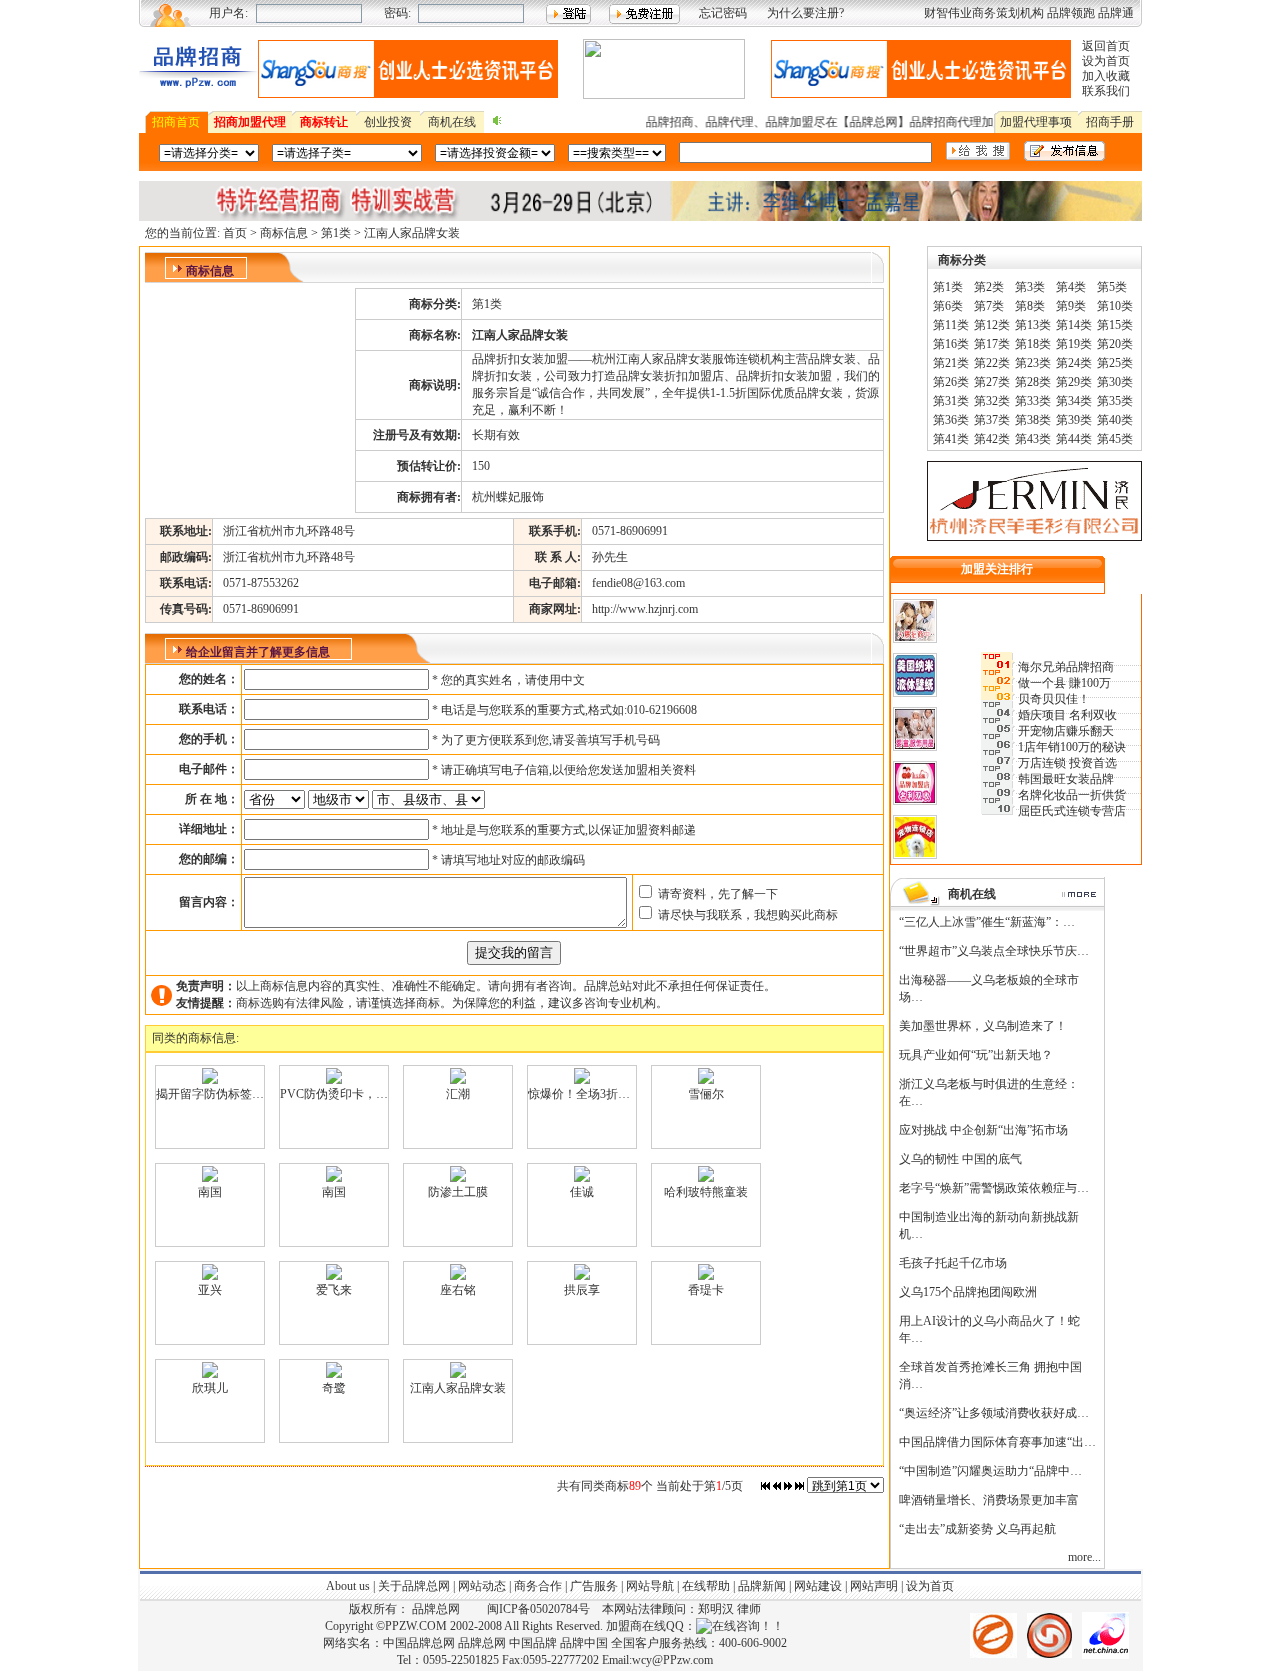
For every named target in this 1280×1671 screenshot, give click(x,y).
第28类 (1033, 382)
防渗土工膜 (458, 1192)
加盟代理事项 (1036, 122)
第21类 (951, 363)
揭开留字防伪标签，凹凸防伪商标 (246, 1094)
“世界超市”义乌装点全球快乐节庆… (994, 951)
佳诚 (582, 1192)
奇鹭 (334, 1388)
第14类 (1074, 325)
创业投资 (388, 122)
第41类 (951, 439)
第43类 (1033, 439)
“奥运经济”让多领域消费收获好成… (994, 1413)
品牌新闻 (762, 1586)
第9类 (1071, 306)
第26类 (951, 382)
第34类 (1074, 401)
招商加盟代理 (250, 122)
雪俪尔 (706, 1094)
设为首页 (1106, 61)
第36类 (951, 420)
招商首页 (176, 122)
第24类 (1074, 363)
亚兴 (210, 1290)
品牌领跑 (1071, 13)
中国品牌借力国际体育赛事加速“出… (997, 1442)
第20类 (1115, 344)
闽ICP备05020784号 (538, 1609)
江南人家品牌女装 (458, 1388)
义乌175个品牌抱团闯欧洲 (968, 1292)
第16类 (951, 344)
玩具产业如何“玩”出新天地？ (976, 1055)
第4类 (1071, 287)
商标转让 (324, 122)
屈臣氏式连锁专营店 (1072, 811)
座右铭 (458, 1290)
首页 (235, 233)
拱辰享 (582, 1290)
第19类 (1074, 344)
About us (348, 1586)
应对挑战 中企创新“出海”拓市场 (983, 1130)
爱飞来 (334, 1290)
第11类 (951, 325)
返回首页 (1106, 46)
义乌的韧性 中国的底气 (960, 1159)
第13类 (1033, 325)
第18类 (1033, 344)
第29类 (1074, 382)
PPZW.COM (416, 1626)
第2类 (989, 287)
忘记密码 (723, 13)
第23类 (1033, 363)
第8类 (1030, 306)
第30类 (1115, 382)
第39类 (1074, 420)
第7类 (989, 306)
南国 (210, 1192)
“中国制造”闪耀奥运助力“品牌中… (990, 1471)
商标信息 (284, 233)
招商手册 (1110, 122)
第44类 (1074, 439)
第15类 (1115, 325)
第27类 (992, 382)
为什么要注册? (805, 13)
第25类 (1115, 363)
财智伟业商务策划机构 (984, 13)
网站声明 (872, 1586)
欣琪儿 (210, 1388)
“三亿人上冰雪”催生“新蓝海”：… (987, 922)
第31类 (951, 401)
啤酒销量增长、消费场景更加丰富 (989, 1500)
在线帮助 (706, 1586)
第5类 (1112, 287)
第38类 (1033, 420)
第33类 (1033, 401)
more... (1084, 1557)
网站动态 (482, 1586)
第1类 (336, 233)
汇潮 (458, 1094)
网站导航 (650, 1586)
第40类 (1115, 420)
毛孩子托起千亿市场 (953, 1263)
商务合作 (538, 1586)
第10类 (1115, 306)
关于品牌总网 (414, 1586)
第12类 (992, 325)
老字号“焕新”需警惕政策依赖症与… (994, 1188)
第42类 (992, 439)
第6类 (948, 306)
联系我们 (1106, 91)
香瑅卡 (706, 1290)
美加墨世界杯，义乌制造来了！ (983, 1026)
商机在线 (452, 122)
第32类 (992, 401)
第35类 (1115, 401)
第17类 (992, 344)
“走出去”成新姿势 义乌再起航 (977, 1529)
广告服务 (594, 1586)
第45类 (1115, 439)
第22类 (992, 363)
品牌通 (1116, 13)
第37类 (992, 420)
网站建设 (818, 1586)
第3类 (1030, 287)
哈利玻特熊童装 (706, 1192)
